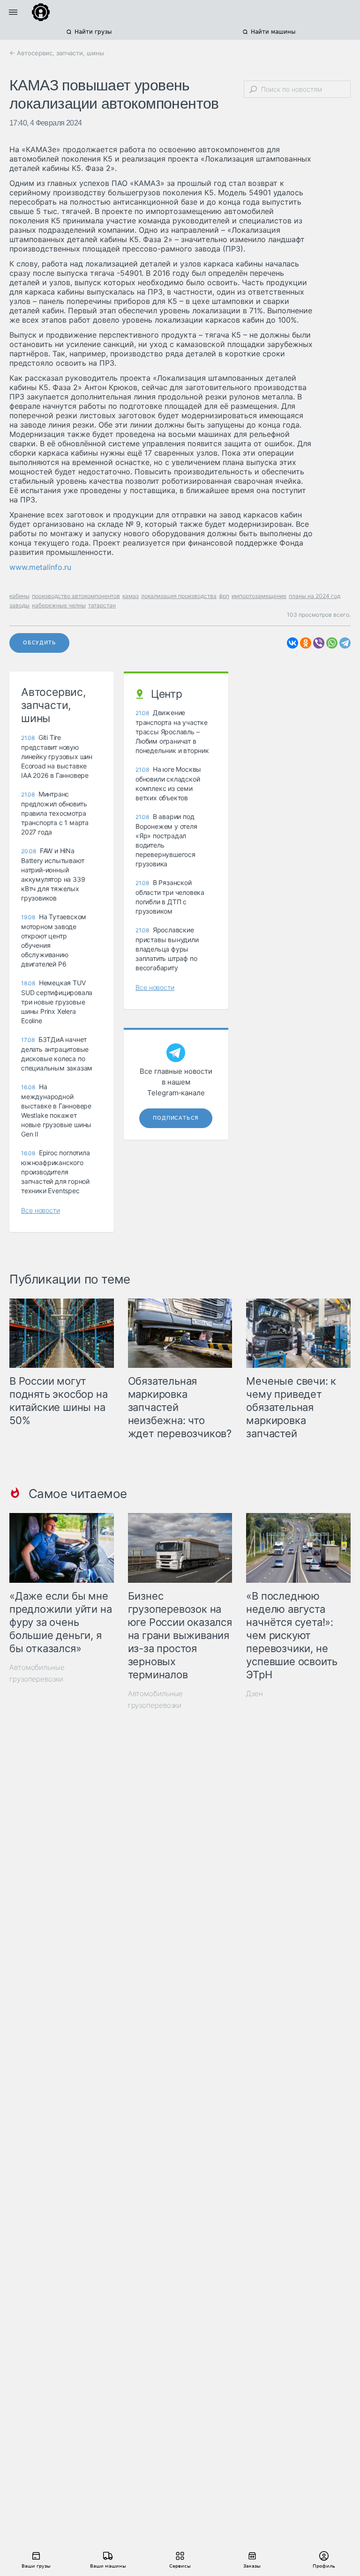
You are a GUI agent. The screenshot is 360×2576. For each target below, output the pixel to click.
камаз (131, 596)
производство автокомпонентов (76, 596)
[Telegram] (345, 643)
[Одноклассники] (306, 643)
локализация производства (179, 596)
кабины (19, 596)
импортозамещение (259, 596)
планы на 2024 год (315, 596)
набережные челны (59, 605)
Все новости (41, 1210)
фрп (224, 596)
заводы (19, 605)
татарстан (102, 605)
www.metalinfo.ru (40, 567)
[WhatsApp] (332, 643)
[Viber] (319, 643)
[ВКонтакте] (292, 643)
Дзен (255, 1694)
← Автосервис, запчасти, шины (57, 53)
